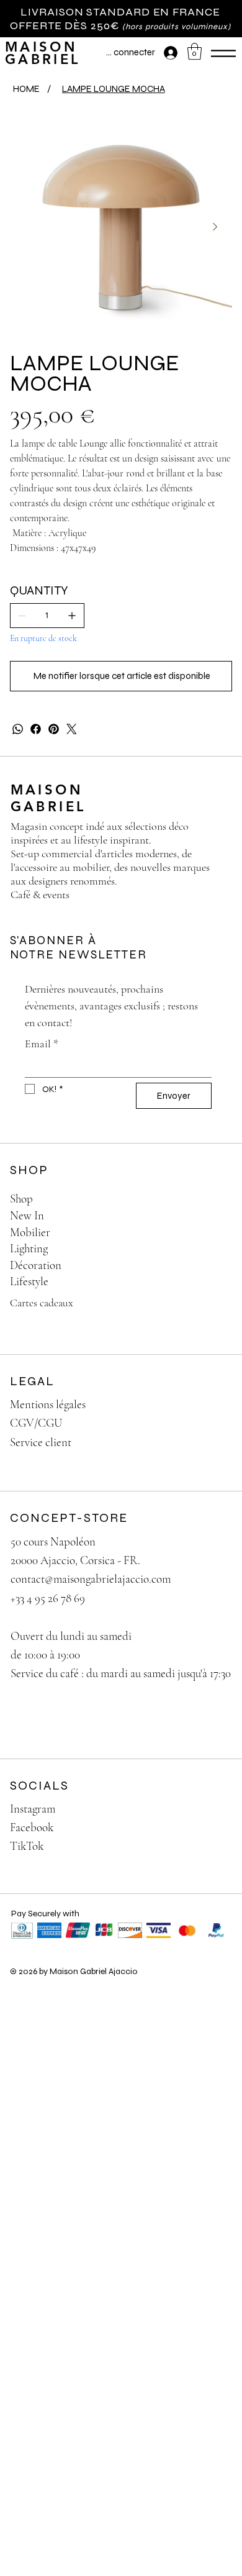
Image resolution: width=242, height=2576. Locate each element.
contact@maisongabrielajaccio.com (91, 1579)
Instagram (33, 1809)
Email (42, 1044)
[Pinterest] (54, 729)
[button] (195, 51)
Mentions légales (48, 1404)
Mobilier (30, 1232)
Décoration (36, 1265)
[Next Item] (215, 227)
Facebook (32, 1827)
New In (27, 1215)
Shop (21, 1199)
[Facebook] (36, 729)
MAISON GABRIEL (43, 53)
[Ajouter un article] (72, 616)
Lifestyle (29, 1281)
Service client (41, 1442)
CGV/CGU (36, 1423)
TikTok (27, 1846)
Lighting (29, 1248)
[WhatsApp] (18, 729)
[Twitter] (72, 729)
